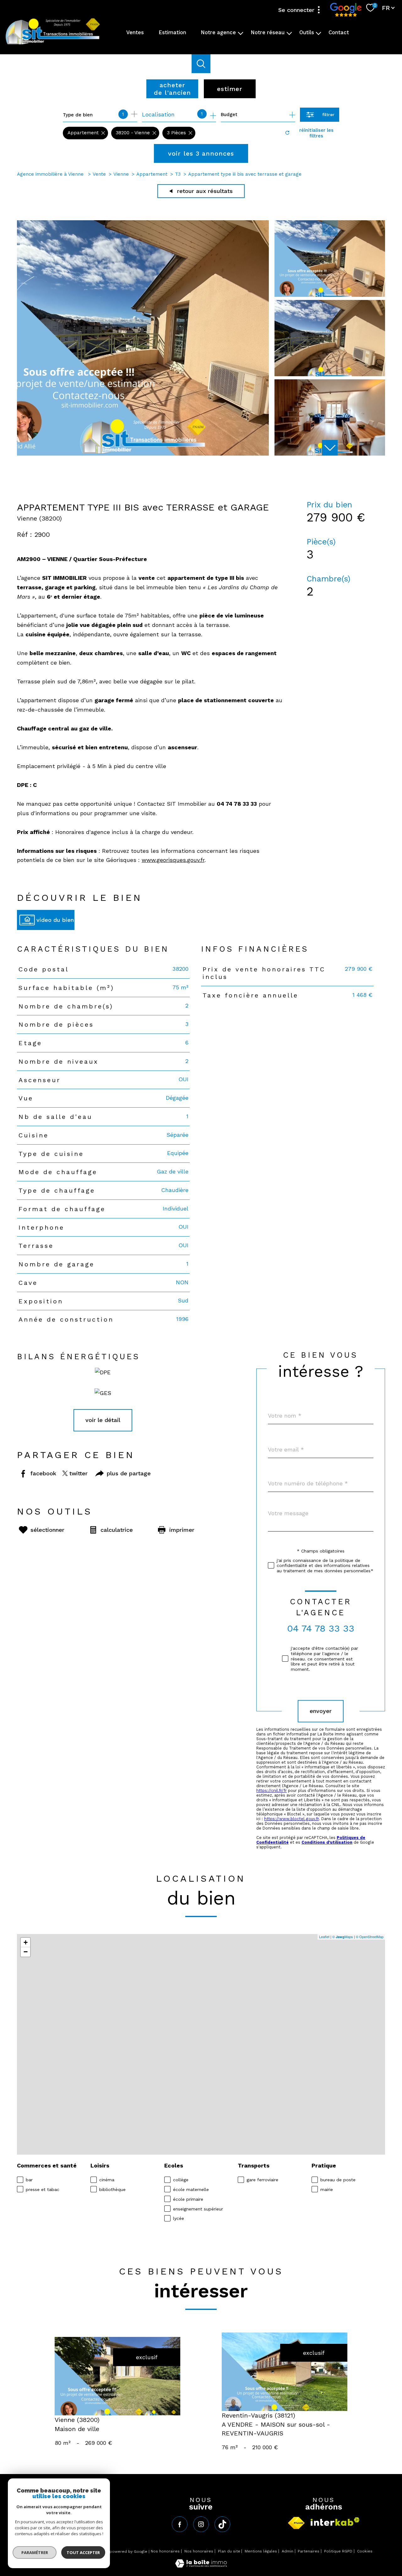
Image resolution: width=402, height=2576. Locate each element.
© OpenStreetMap (370, 1937)
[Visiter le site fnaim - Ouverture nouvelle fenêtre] (296, 2523)
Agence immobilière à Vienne (51, 174)
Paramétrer (35, 2552)
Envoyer (321, 1711)
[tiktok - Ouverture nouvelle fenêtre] (222, 2524)
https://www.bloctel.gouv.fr (291, 1819)
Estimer (230, 89)
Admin (288, 2551)
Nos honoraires (165, 2551)
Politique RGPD (338, 2551)
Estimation (172, 32)
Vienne (121, 174)
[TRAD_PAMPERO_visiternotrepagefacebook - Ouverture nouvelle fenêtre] (180, 2524)
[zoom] (143, 454)
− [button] (26, 1952)
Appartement (152, 174)
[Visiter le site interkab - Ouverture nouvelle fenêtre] (335, 2522)
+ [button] (26, 1942)
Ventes (135, 32)
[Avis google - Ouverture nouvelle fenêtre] (346, 10)
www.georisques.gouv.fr (173, 860)
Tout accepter (83, 2552)
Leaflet (324, 1937)
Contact (339, 32)
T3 (178, 174)
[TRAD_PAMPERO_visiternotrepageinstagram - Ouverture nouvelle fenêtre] (201, 2524)
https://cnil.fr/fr (272, 1790)
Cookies (365, 2551)
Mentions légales (261, 2551)
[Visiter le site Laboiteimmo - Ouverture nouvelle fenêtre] (201, 2565)
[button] (330, 448)
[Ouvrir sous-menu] (241, 33)
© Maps (343, 1937)
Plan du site (229, 2551)
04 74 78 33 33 (321, 1628)
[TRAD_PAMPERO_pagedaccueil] (53, 44)
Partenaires (309, 2551)
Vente (99, 174)
